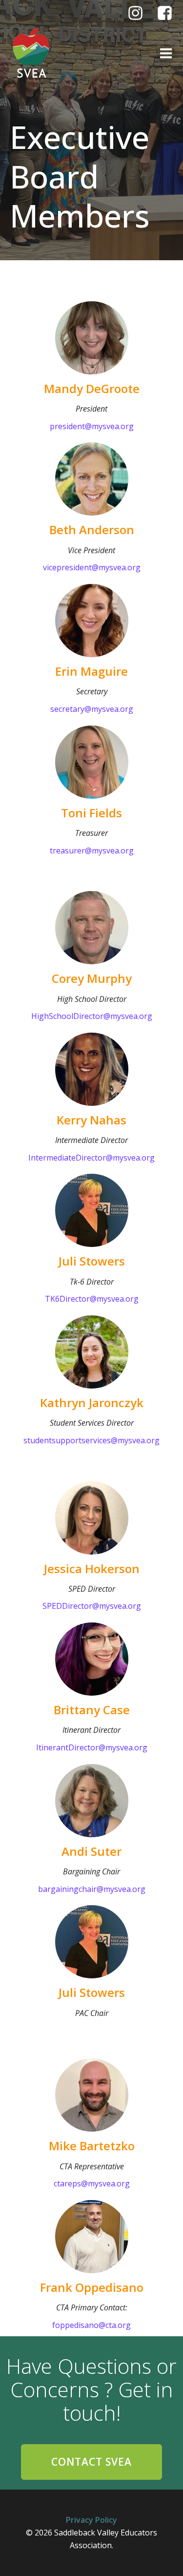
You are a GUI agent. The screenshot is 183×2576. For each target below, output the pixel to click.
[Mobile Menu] (166, 54)
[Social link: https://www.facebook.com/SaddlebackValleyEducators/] (168, 13)
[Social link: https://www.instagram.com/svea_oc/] (139, 13)
